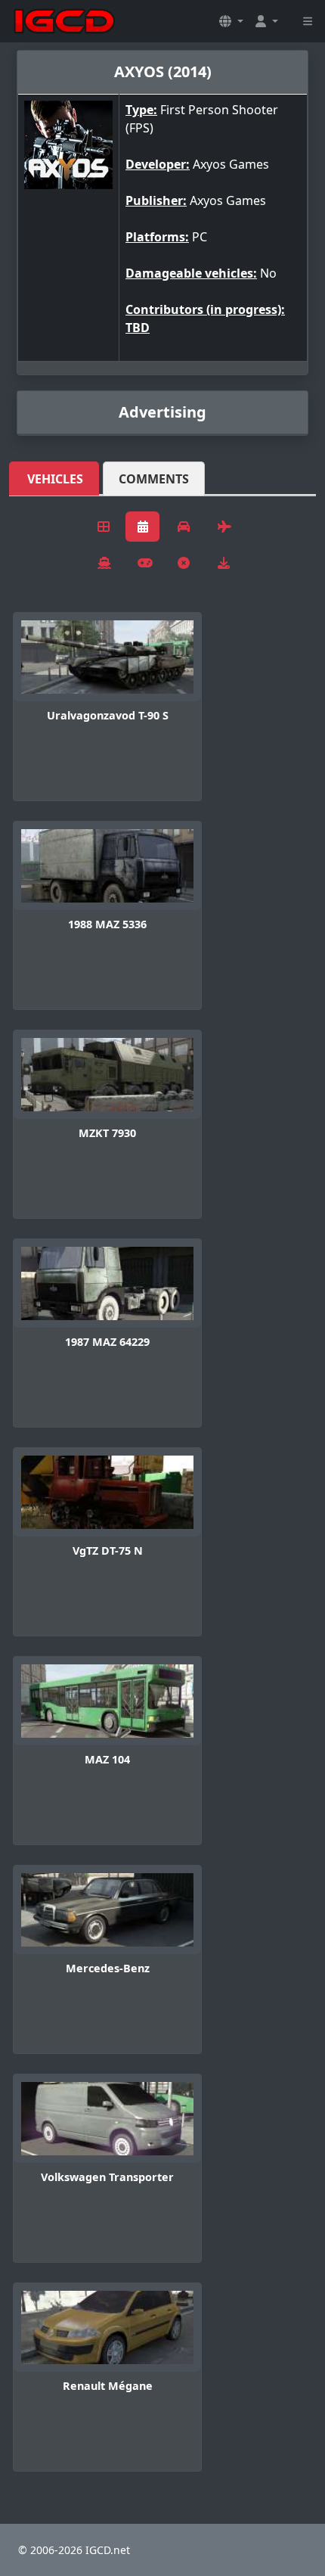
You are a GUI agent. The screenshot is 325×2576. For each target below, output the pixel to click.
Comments (154, 479)
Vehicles (55, 479)
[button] (231, 21)
